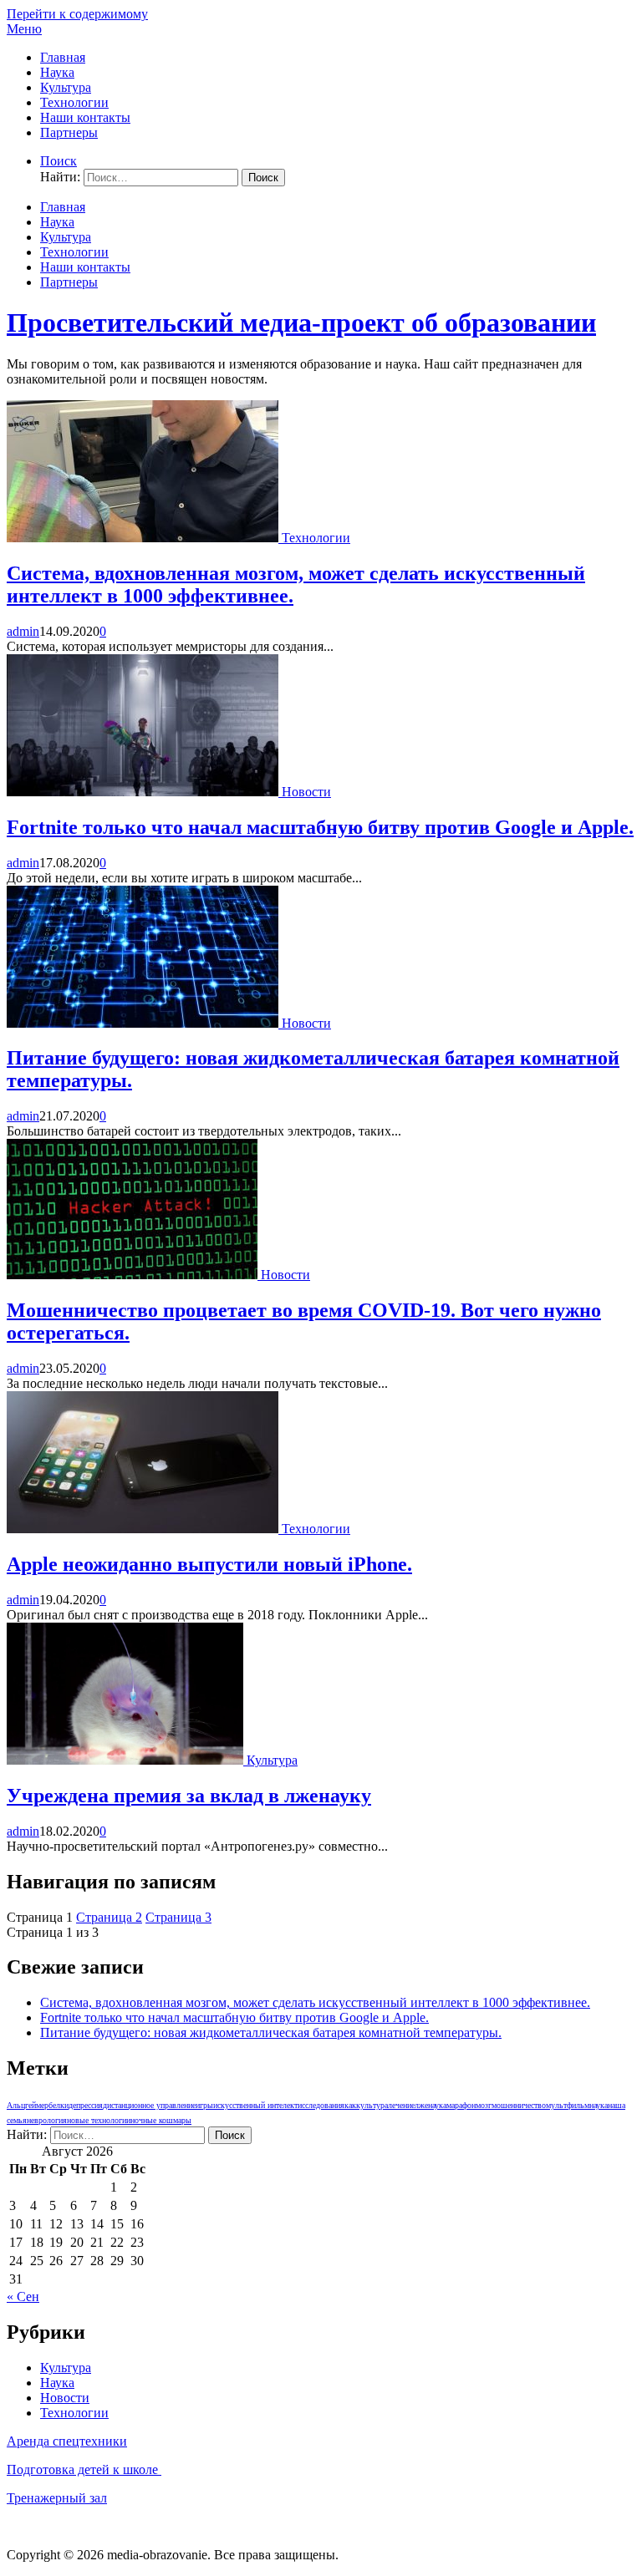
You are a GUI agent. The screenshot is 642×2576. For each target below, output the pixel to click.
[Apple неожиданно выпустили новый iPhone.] (144, 1529)
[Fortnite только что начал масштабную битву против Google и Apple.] (144, 792)
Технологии (74, 102)
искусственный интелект (255, 2105)
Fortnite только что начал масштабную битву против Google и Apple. (320, 827)
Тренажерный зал (57, 2498)
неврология (47, 2120)
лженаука (431, 2105)
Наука (57, 72)
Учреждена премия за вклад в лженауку (189, 1796)
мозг (484, 2105)
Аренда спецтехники (67, 2441)
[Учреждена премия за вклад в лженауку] (127, 1760)
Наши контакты (85, 117)
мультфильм (568, 2105)
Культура (66, 87)
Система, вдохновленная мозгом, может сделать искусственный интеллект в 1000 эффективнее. (315, 2002)
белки (59, 2105)
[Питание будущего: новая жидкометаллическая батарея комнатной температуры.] (144, 1023)
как (350, 2105)
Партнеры (69, 132)
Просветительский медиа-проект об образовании (301, 323)
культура (372, 2105)
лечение (401, 2105)
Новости (306, 792)
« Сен (23, 2297)
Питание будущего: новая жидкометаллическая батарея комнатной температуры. (271, 2032)
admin (23, 631)
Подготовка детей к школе (84, 2469)
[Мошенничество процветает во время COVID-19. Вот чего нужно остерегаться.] (134, 1275)
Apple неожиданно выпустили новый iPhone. (209, 1564)
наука (599, 2105)
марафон (461, 2105)
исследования (321, 2105)
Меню (24, 29)
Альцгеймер (28, 2105)
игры (204, 2105)
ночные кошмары (161, 2120)
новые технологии (99, 2120)
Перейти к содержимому (77, 14)
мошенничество (519, 2105)
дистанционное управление (149, 2105)
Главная (63, 57)
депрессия (86, 2105)
